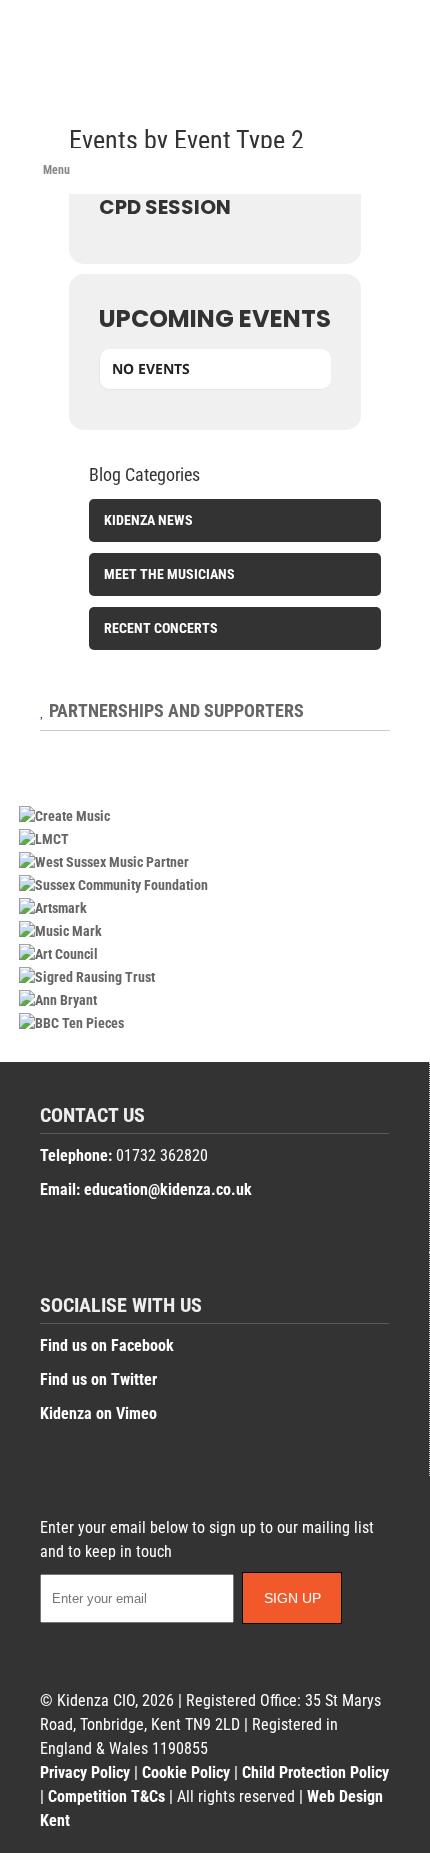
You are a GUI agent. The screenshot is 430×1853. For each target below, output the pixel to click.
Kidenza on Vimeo (98, 1413)
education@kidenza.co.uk (168, 1189)
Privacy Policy (85, 1772)
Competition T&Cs (106, 1796)
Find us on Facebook (107, 1345)
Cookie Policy (186, 1772)
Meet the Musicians (169, 574)
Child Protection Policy (315, 1772)
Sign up (292, 1598)
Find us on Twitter (98, 1379)
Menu (56, 170)
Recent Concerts (161, 628)
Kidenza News (148, 520)
